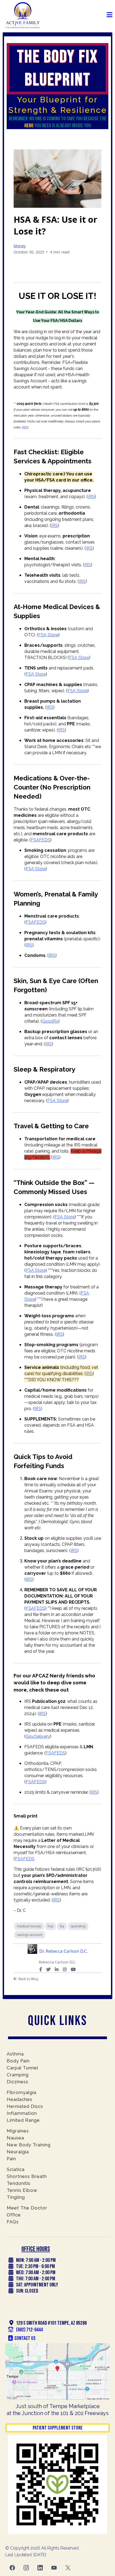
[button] (110, 15)
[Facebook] (41, 1969)
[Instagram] (65, 1969)
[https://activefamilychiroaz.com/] (23, 15)
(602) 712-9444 (29, 2330)
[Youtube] (73, 1969)
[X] (48, 1969)
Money (20, 246)
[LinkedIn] (57, 1969)
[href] (57, 2372)
